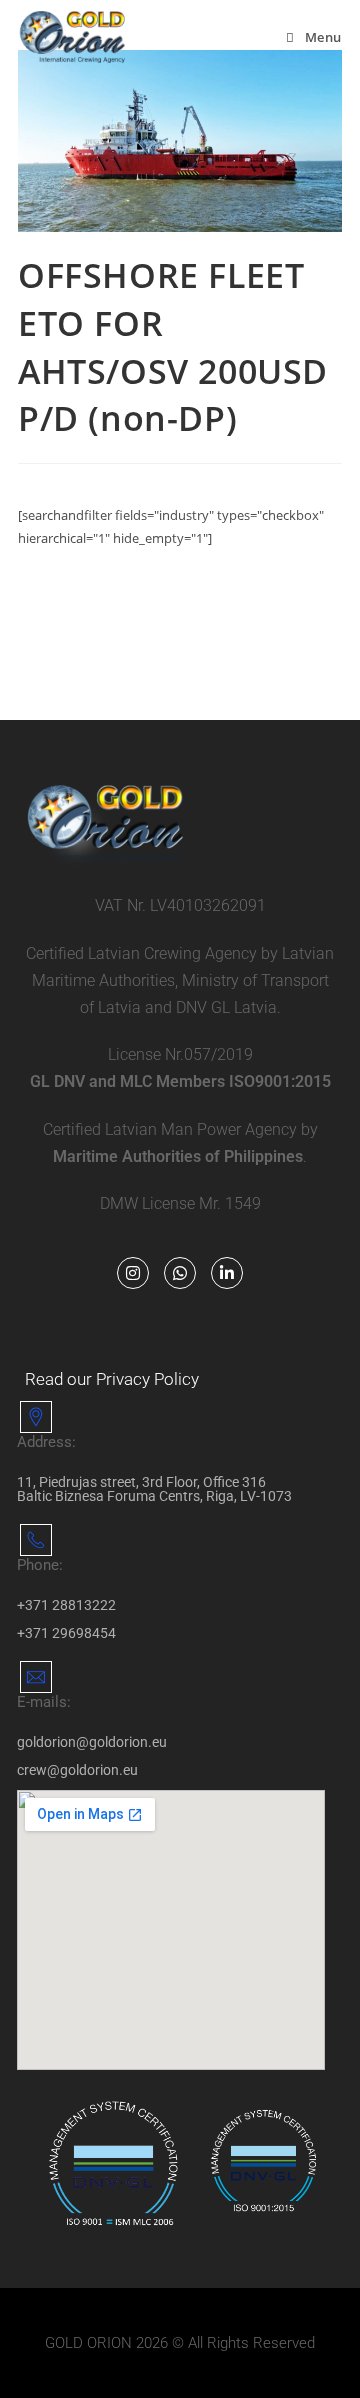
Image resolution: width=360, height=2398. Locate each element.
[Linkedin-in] (227, 1273)
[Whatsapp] (180, 1273)
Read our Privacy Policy (112, 1379)
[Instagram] (133, 1273)
